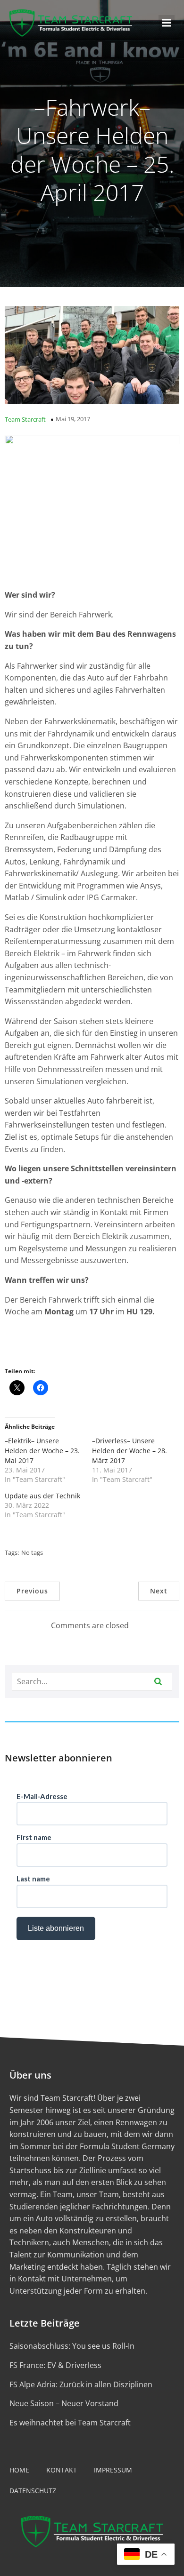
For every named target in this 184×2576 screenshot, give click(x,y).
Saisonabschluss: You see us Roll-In (72, 2346)
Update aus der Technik (42, 1496)
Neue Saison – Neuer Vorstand (64, 2403)
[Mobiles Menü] (167, 23)
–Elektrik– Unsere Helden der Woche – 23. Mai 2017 (42, 1451)
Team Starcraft (25, 419)
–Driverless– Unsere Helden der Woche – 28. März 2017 (130, 1451)
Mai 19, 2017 (73, 419)
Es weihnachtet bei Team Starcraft (70, 2423)
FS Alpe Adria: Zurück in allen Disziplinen (81, 2384)
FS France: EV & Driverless (55, 2365)
